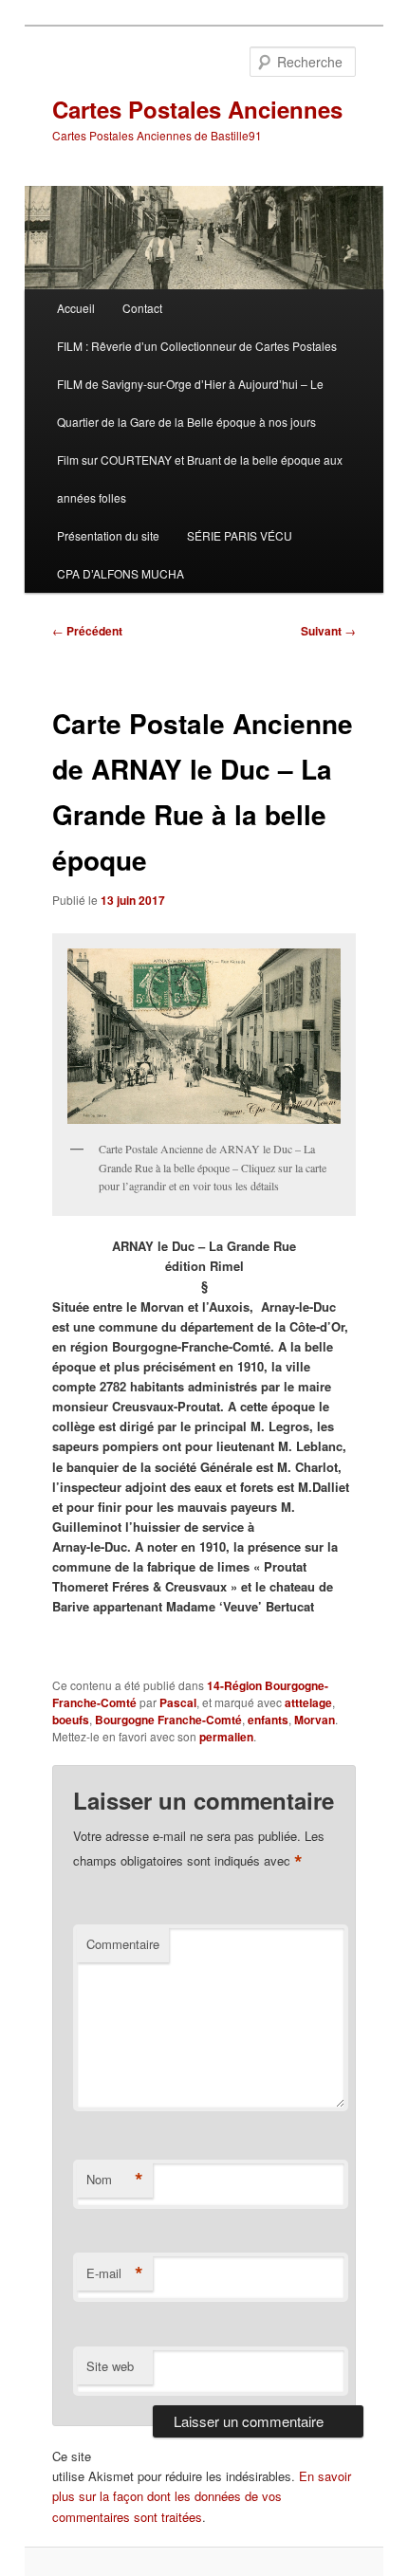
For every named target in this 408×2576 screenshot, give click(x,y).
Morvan (315, 1720)
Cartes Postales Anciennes (197, 109)
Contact (142, 308)
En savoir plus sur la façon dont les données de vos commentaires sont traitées (202, 2496)
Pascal (178, 1702)
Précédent (87, 631)
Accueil (76, 308)
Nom (115, 2180)
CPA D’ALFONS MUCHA (121, 573)
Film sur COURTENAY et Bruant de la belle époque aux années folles (200, 478)
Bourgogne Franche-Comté (168, 1720)
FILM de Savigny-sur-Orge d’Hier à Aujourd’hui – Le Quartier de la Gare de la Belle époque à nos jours (190, 403)
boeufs (71, 1720)
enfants (268, 1720)
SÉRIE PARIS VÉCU (240, 535)
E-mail (115, 2273)
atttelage (308, 1702)
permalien (226, 1737)
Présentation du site (108, 535)
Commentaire (123, 1944)
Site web (110, 2366)
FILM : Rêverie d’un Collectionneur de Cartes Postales (197, 346)
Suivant (328, 631)
